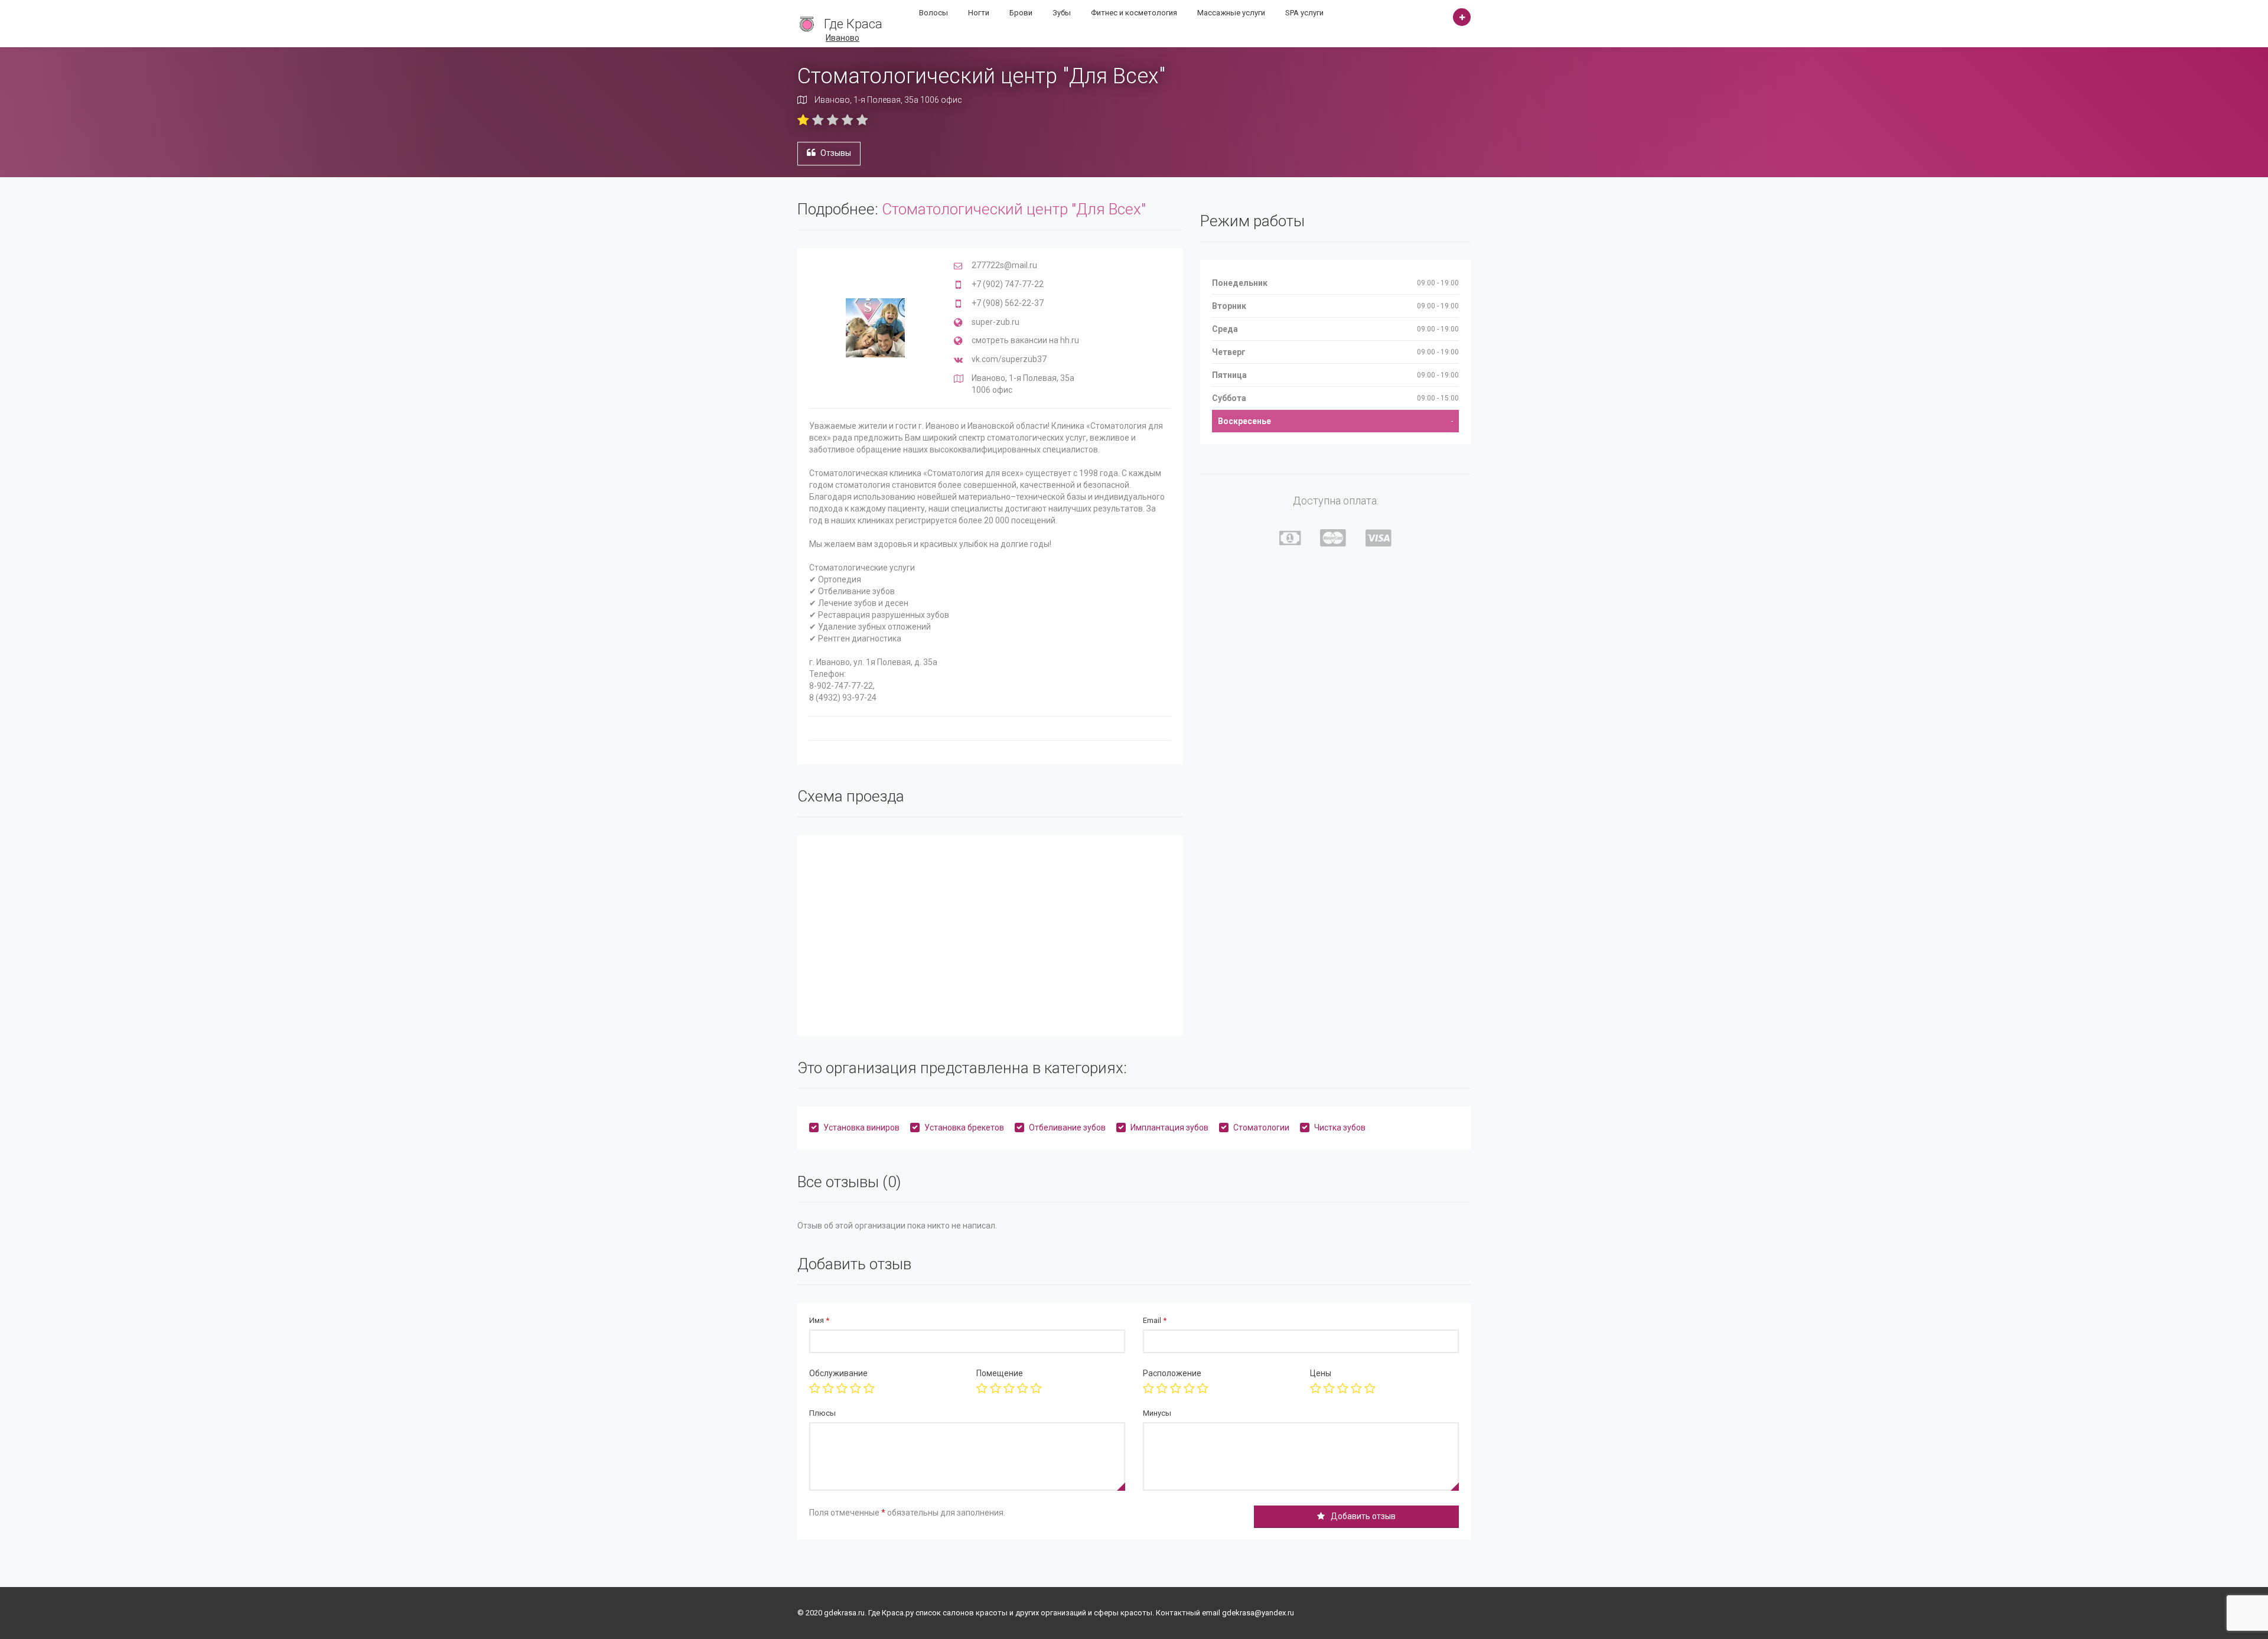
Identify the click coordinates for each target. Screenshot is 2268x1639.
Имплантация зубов (1169, 1128)
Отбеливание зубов (1067, 1128)
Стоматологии (1261, 1128)
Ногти (979, 13)
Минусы (1157, 1413)
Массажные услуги (1231, 13)
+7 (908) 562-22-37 (1008, 303)
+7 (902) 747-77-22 (1008, 284)
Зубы (1062, 13)
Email (1155, 1320)
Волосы (933, 13)
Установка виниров (861, 1128)
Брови (1021, 13)
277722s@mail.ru (1004, 265)
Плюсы (822, 1413)
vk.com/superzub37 (1009, 359)
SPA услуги (1304, 13)
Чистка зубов (1340, 1128)
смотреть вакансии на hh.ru (1025, 340)
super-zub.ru (995, 322)
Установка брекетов (964, 1128)
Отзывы (836, 153)
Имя (819, 1320)
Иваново (843, 38)
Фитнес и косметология (1134, 13)
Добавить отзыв (1363, 1516)
